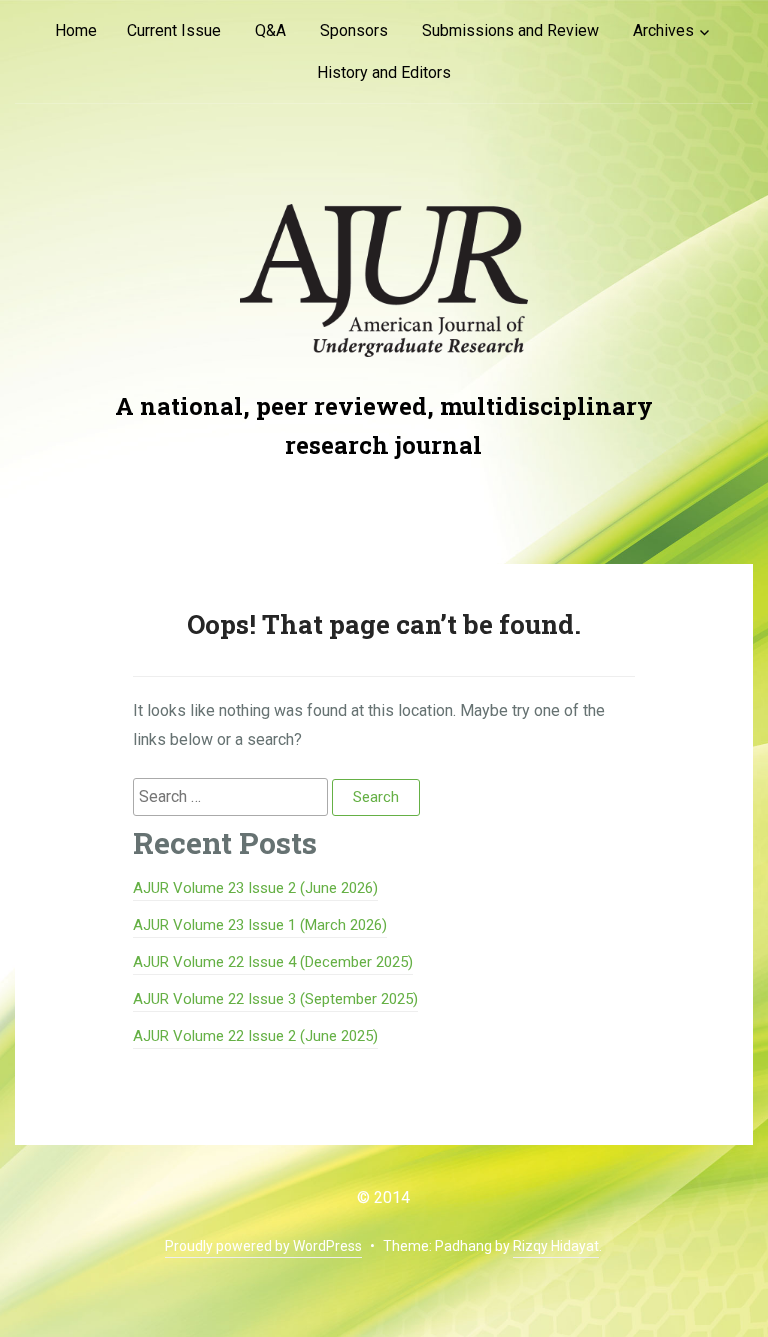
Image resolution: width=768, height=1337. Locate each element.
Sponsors (354, 30)
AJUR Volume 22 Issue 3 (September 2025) (275, 999)
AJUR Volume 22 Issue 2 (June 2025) (255, 1036)
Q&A (270, 30)
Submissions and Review (510, 30)
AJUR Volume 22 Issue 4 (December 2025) (273, 962)
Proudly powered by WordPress (263, 1246)
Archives (663, 30)
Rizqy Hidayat (556, 1246)
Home (76, 30)
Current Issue (174, 30)
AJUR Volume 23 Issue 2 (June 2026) (255, 888)
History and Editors (384, 72)
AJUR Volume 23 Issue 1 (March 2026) (260, 925)
